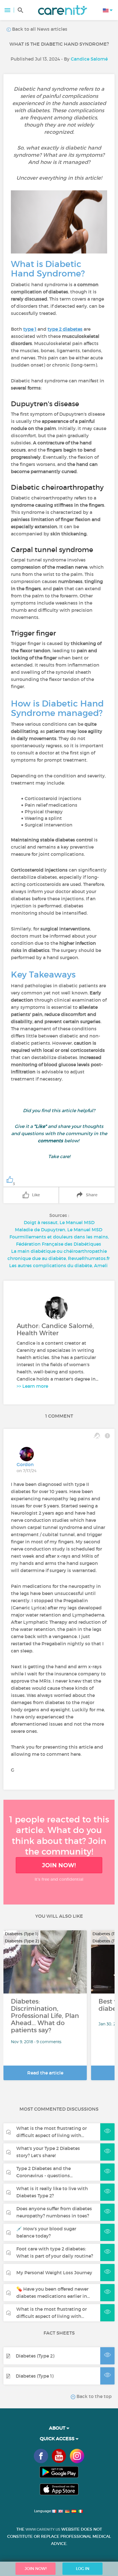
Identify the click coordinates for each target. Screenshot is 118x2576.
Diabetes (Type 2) (35, 2356)
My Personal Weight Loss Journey (54, 2273)
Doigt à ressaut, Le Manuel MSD (59, 1222)
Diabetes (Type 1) (35, 2376)
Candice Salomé (89, 59)
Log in (83, 2569)
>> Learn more (32, 1386)
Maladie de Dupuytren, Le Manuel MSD (59, 1230)
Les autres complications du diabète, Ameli (58, 1265)
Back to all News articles (39, 29)
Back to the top (94, 2396)
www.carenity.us (43, 2529)
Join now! (59, 1865)
